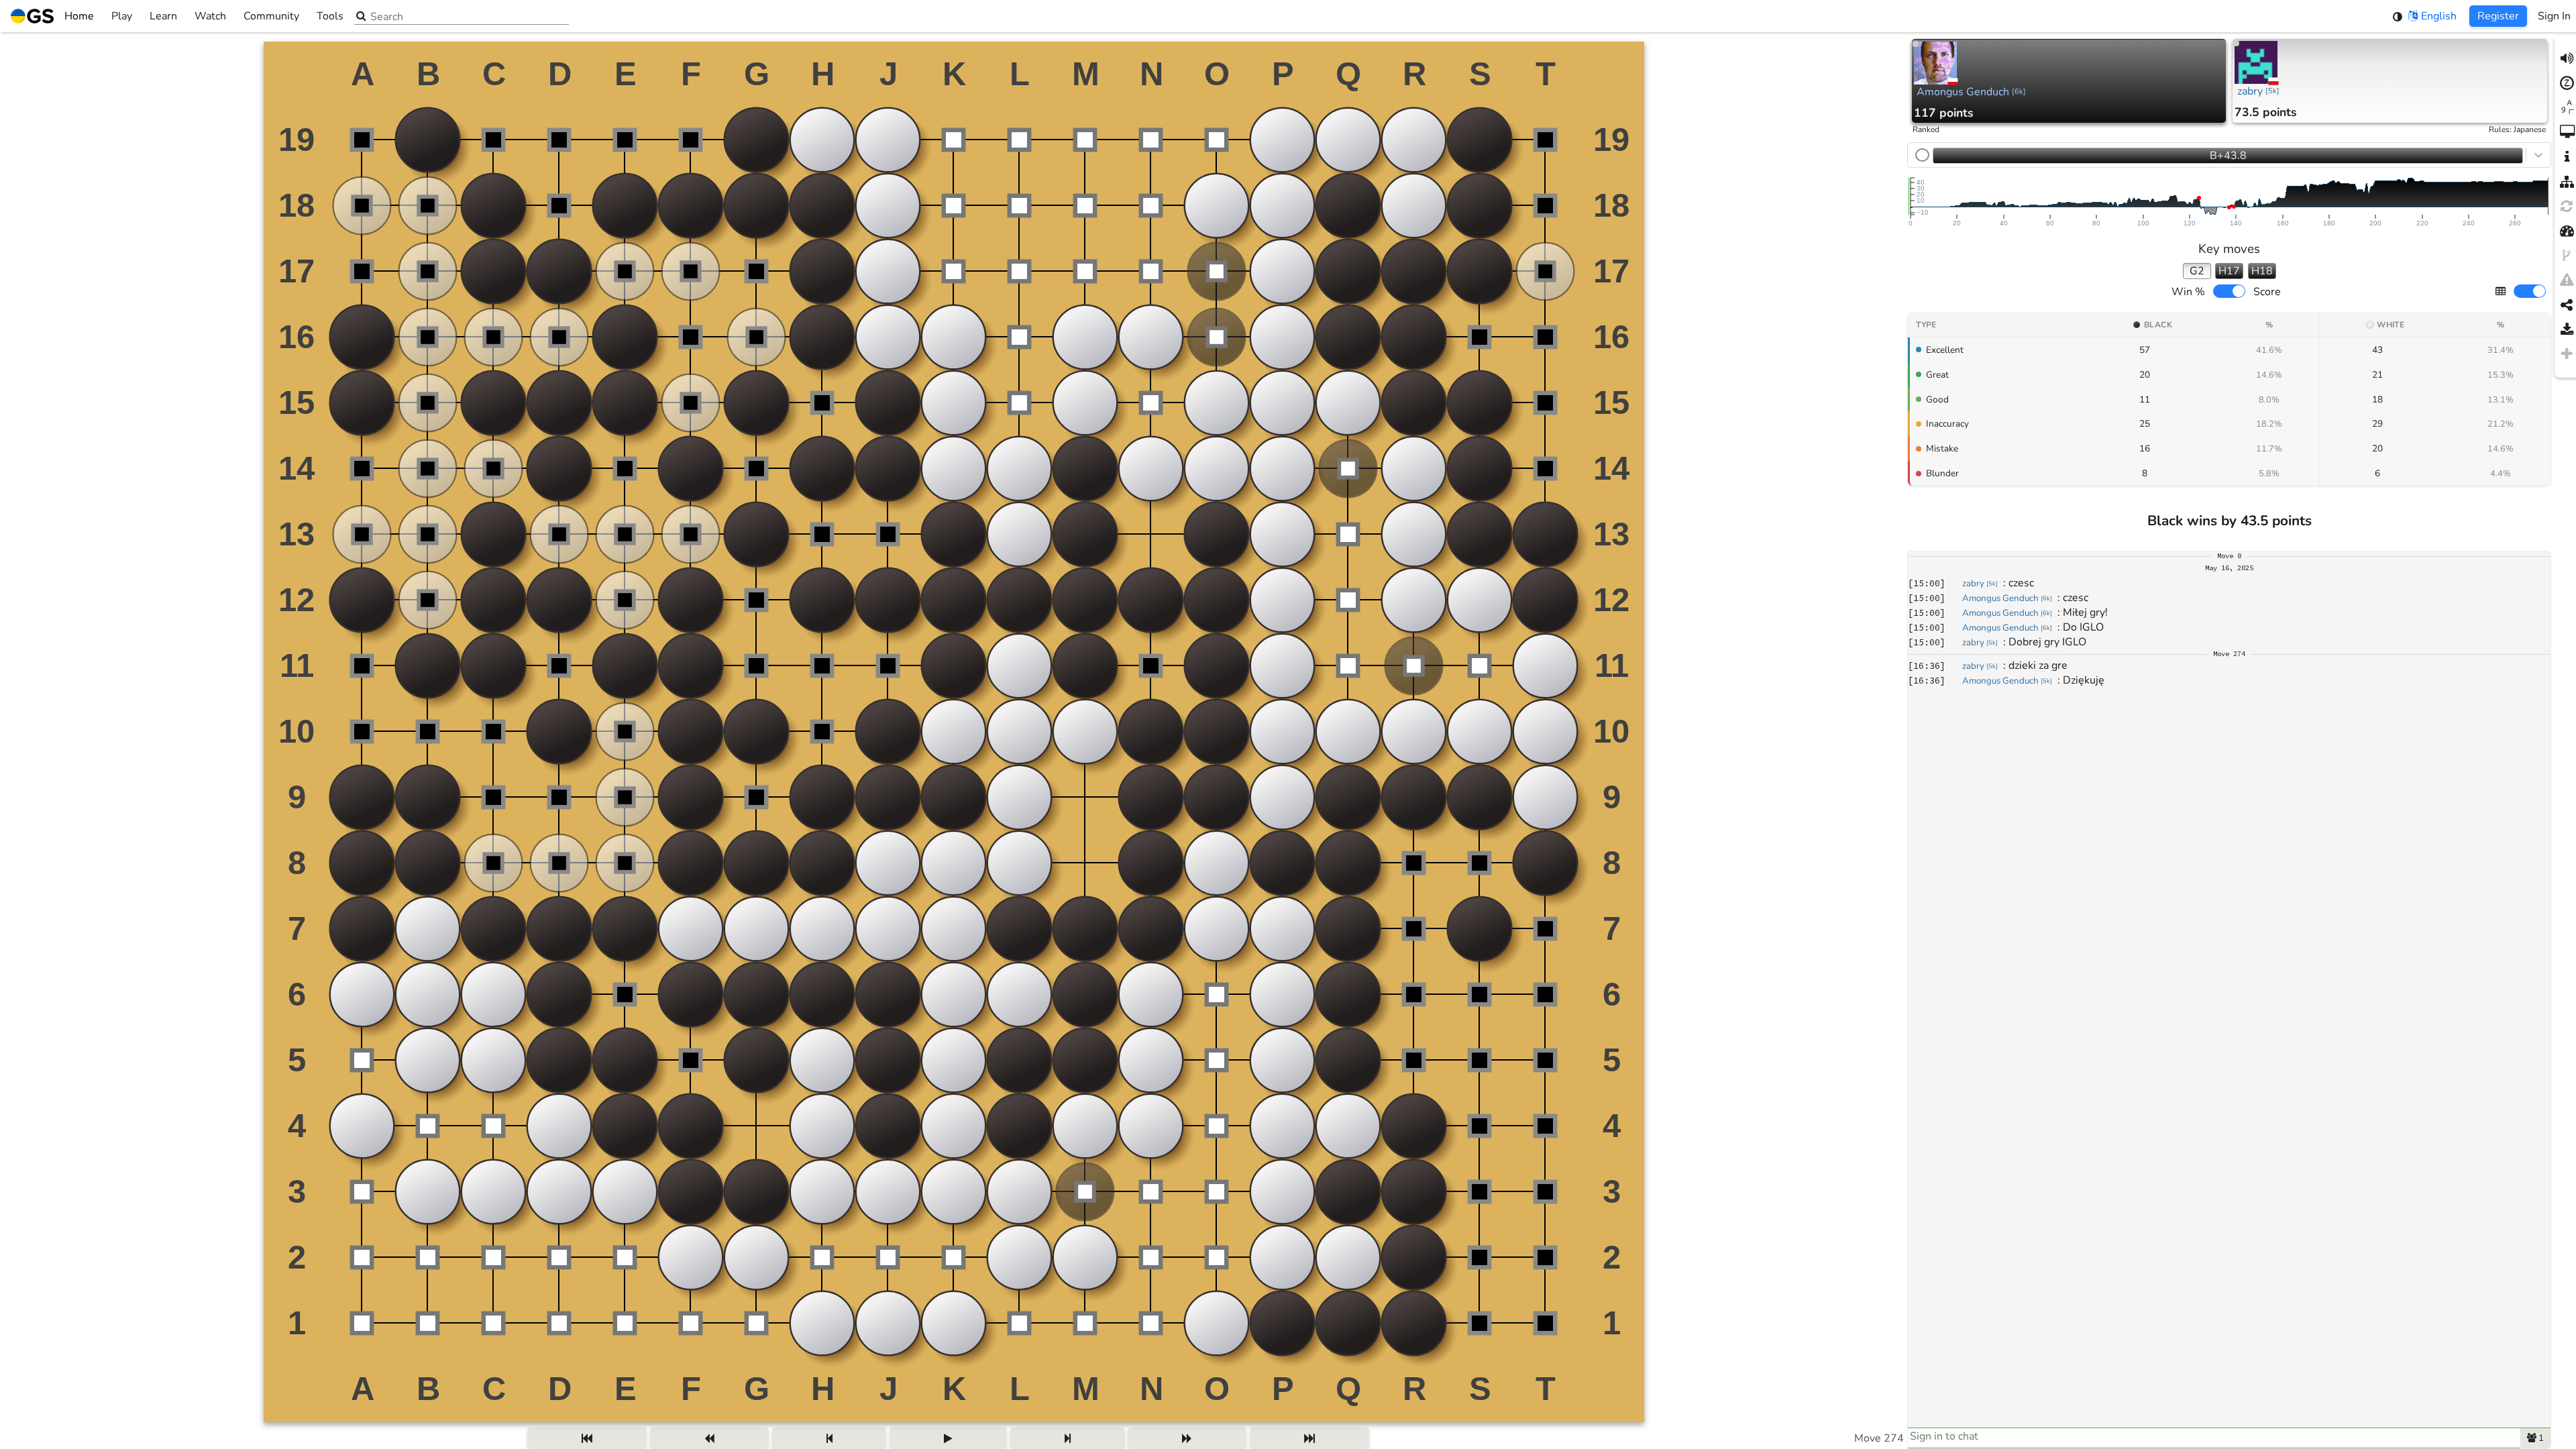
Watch (210, 16)
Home (79, 16)
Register (2498, 16)
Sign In (2554, 16)
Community (271, 16)
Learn (163, 16)
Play (122, 16)
